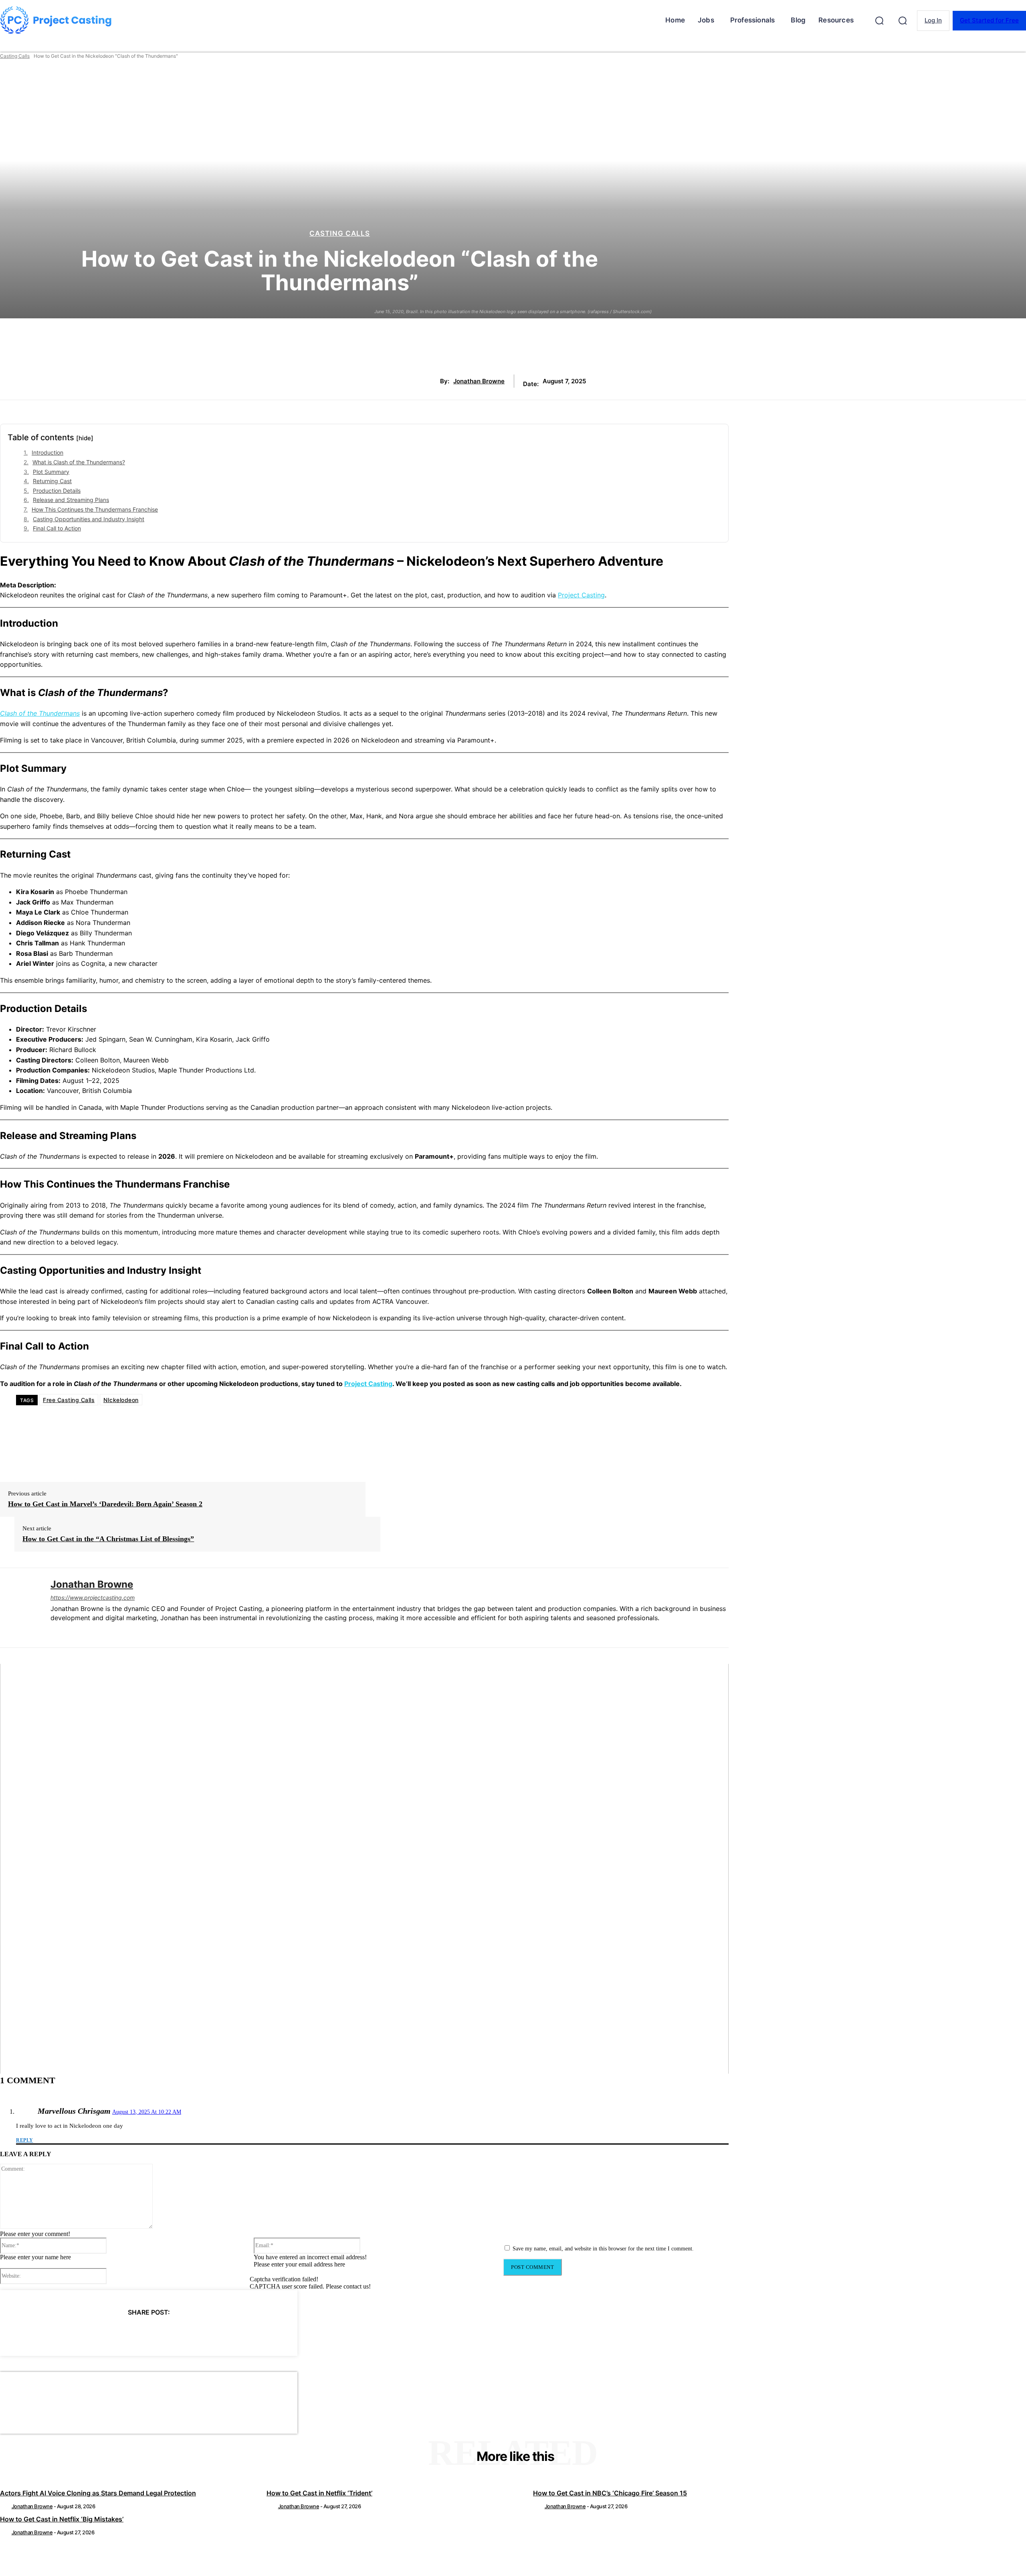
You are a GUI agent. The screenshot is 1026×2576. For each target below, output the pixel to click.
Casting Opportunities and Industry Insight (89, 519)
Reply (25, 2140)
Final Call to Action (57, 528)
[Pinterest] (134, 2333)
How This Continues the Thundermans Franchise (95, 509)
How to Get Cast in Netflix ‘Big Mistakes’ (62, 2519)
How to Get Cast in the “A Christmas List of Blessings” (108, 1539)
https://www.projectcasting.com (93, 1598)
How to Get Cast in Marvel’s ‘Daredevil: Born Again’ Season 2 (105, 1504)
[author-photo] (5, 2506)
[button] (879, 20)
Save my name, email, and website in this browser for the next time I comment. (603, 2249)
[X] (105, 2333)
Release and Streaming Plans (71, 500)
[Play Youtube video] (364, 1869)
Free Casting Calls (69, 1400)
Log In (933, 20)
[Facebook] (76, 2333)
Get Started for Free (989, 20)
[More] (221, 2333)
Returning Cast (52, 481)
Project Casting (581, 595)
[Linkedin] (54, 1631)
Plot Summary (51, 472)
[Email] (192, 2333)
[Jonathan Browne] (19, 1608)
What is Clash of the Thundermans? (79, 462)
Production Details (57, 491)
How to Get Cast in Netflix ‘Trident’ (319, 2493)
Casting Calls (15, 56)
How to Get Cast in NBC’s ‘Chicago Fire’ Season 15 (610, 2493)
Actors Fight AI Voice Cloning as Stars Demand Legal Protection (98, 2493)
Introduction (47, 452)
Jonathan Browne (479, 381)
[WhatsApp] (163, 2333)
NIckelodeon (121, 1400)
